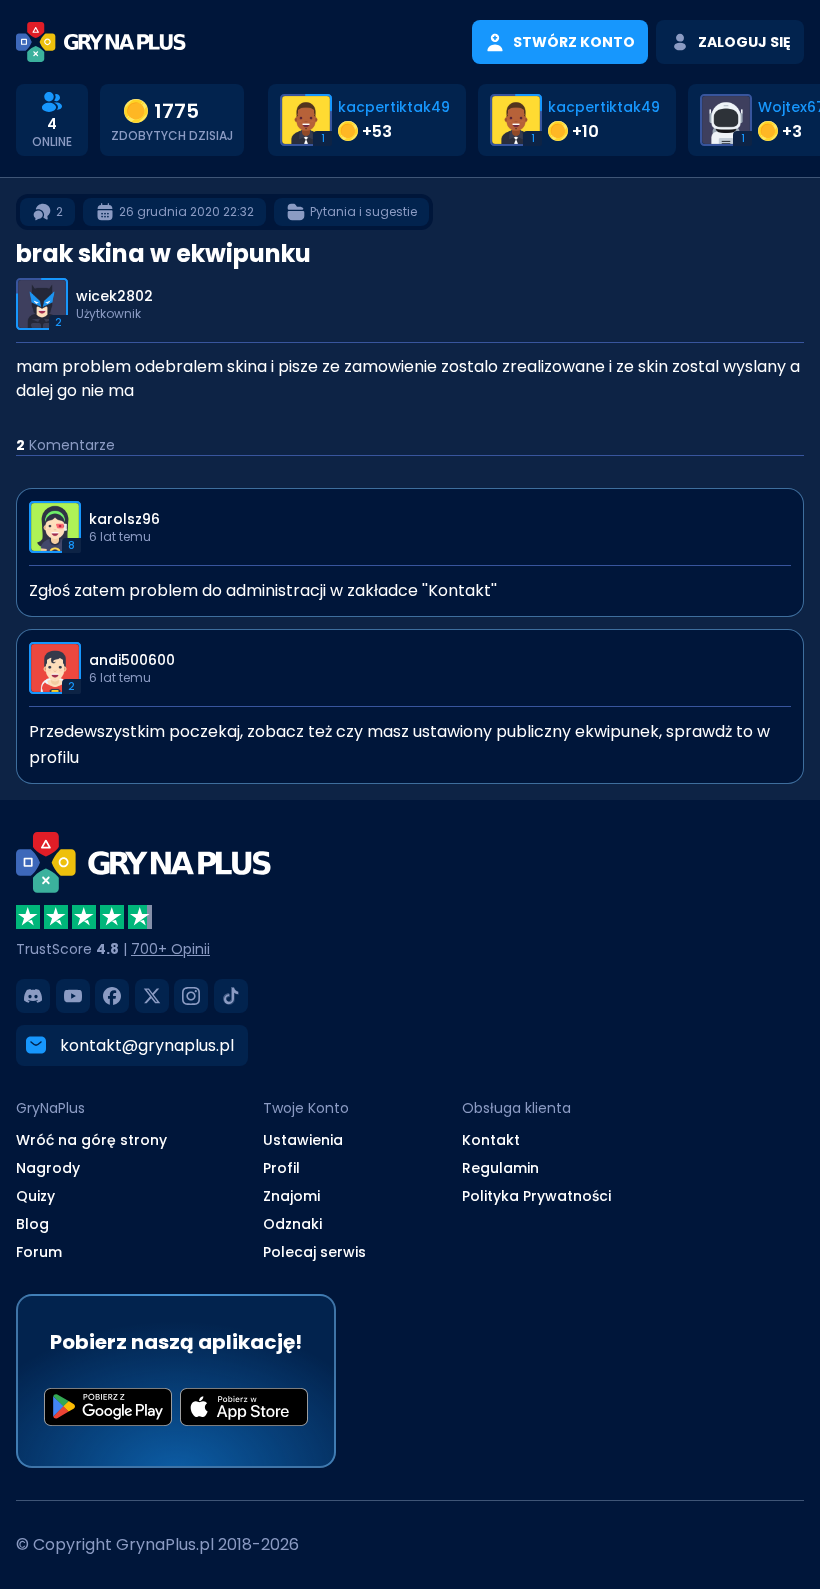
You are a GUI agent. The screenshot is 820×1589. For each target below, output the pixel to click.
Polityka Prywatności (536, 1196)
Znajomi (291, 1196)
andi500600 (132, 660)
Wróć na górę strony (91, 1140)
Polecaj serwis (314, 1252)
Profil (281, 1168)
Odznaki (292, 1224)
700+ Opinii (170, 949)
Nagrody (48, 1168)
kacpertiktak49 (394, 107)
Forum (39, 1252)
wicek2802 (114, 296)
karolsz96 (124, 519)
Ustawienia (303, 1140)
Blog (32, 1224)
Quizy (35, 1196)
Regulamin (500, 1168)
